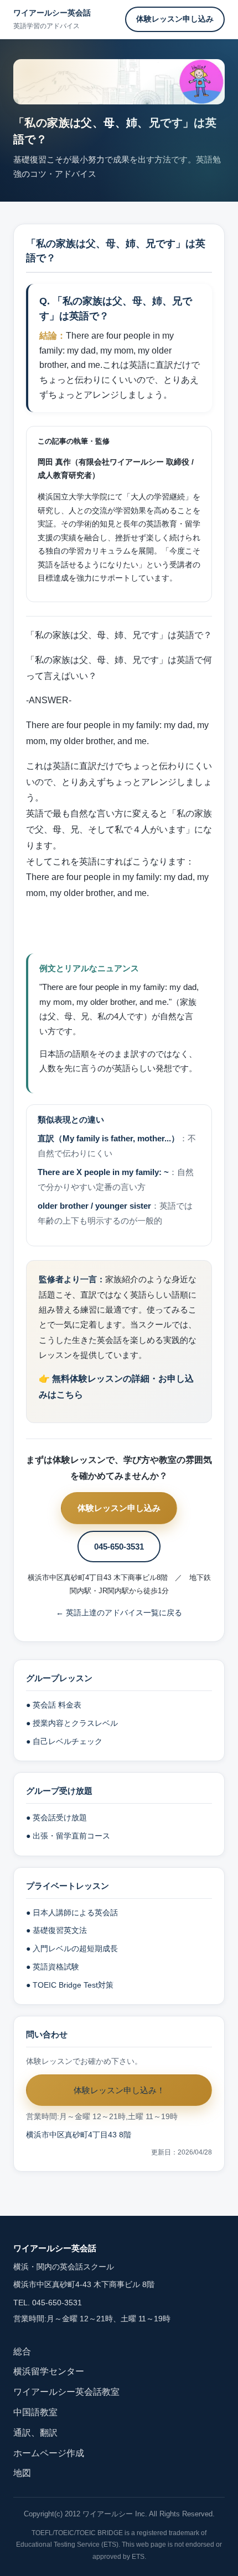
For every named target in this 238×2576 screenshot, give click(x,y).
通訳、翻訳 (35, 2433)
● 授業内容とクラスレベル (72, 1723)
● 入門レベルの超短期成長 (72, 1949)
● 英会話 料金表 (54, 1705)
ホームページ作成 (49, 2453)
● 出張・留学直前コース (68, 1836)
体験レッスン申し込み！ (119, 2090)
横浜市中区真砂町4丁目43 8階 (79, 2135)
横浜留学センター (49, 2371)
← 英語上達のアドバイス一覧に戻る (119, 1613)
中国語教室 (35, 2412)
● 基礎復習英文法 (56, 1930)
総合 (22, 2351)
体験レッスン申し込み (175, 19)
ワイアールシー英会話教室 (66, 2392)
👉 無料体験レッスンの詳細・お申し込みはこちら (116, 1387)
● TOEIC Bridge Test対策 (70, 1985)
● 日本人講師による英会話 (72, 1913)
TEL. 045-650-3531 (48, 2303)
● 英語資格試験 (53, 1967)
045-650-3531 (119, 1547)
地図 (22, 2473)
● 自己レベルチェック (64, 1742)
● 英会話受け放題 (56, 1818)
